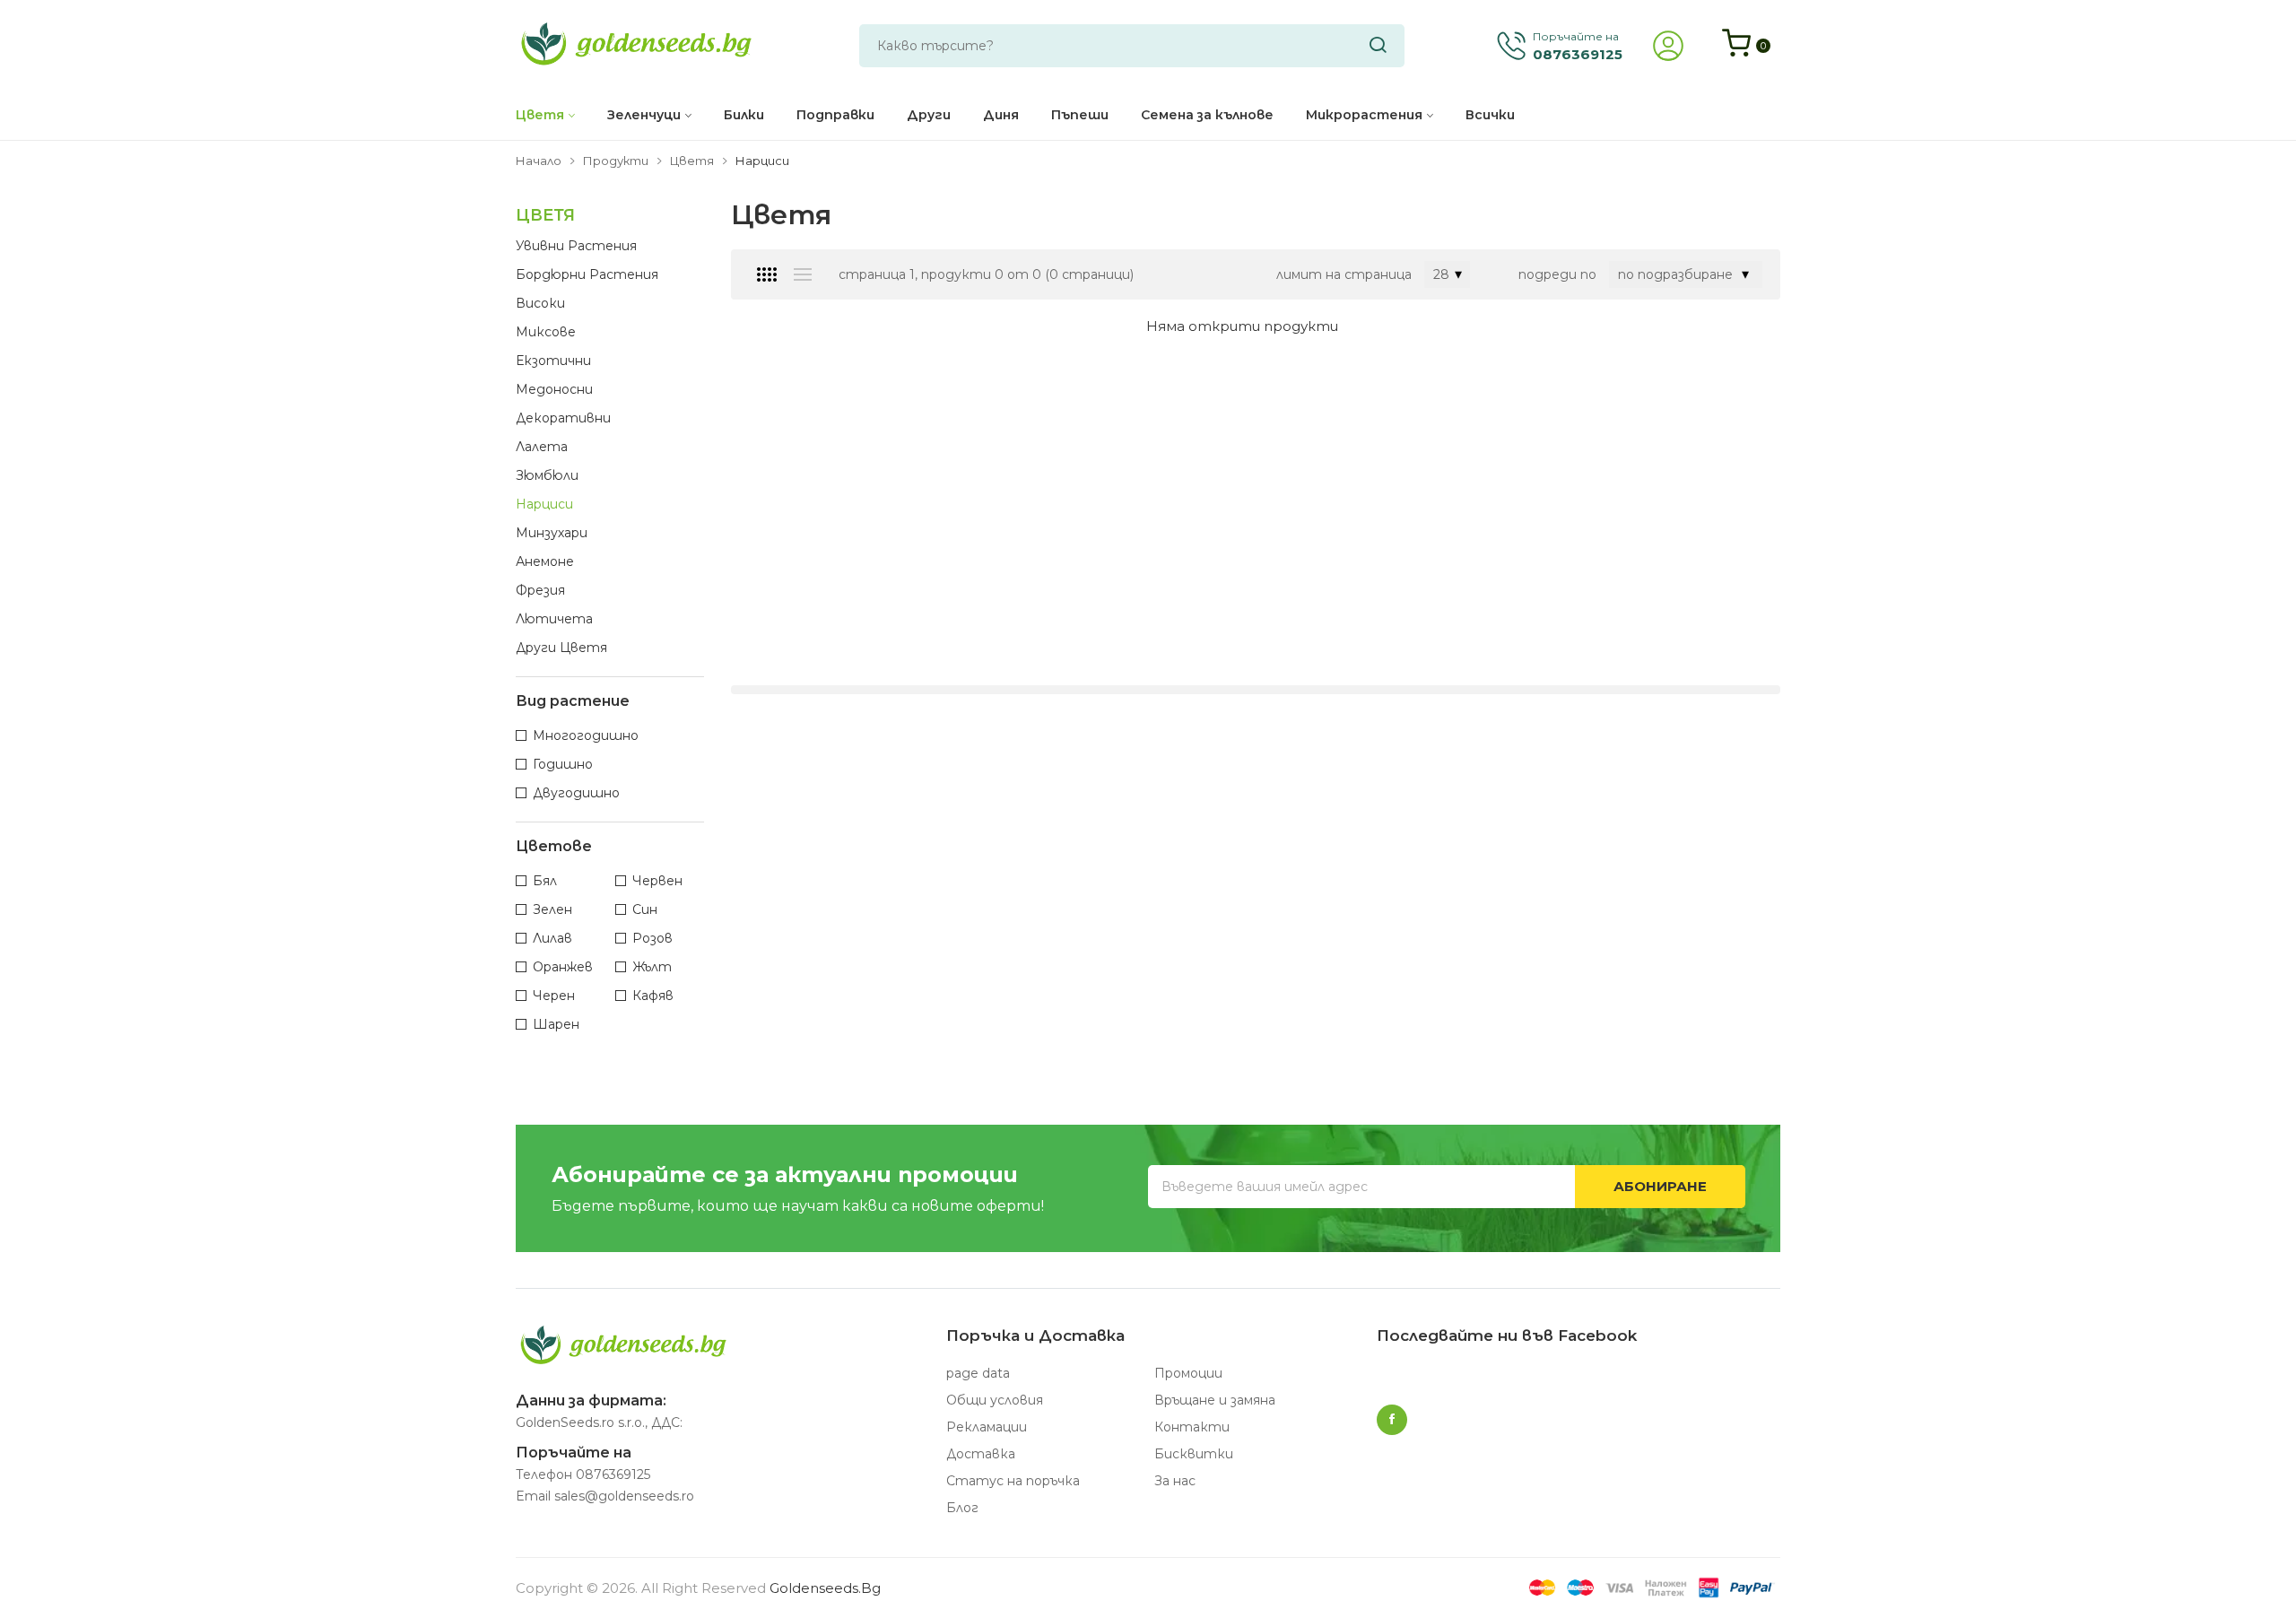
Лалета (542, 447)
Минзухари (552, 533)
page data (978, 1373)
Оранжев (563, 967)
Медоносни (554, 389)
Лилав (552, 938)
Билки (744, 115)
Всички (1490, 115)
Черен (554, 996)
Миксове (546, 332)
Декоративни (563, 418)
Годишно (563, 764)
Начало (539, 161)
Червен (657, 881)
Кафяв (653, 996)
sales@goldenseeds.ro (624, 1496)
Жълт (652, 967)
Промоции (1188, 1373)
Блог (962, 1508)
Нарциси (544, 504)
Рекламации (987, 1427)
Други (929, 115)
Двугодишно (576, 793)
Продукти (616, 161)
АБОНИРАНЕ (1660, 1186)
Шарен (556, 1024)
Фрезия (540, 590)
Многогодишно (586, 735)
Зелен (552, 909)
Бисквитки (1194, 1454)
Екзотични (553, 361)
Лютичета (554, 619)
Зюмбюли (547, 475)
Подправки (835, 115)
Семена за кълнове (1207, 115)
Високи (540, 303)
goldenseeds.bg (825, 1588)
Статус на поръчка (1013, 1481)
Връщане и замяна (1215, 1400)
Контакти (1192, 1427)
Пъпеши (1080, 115)
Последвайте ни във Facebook (1507, 1335)
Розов (652, 938)
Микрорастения (1364, 115)
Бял (545, 881)
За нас (1175, 1481)
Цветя (540, 115)
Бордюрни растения (587, 274)
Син (645, 909)
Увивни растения (576, 246)
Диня (1001, 115)
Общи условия (995, 1400)
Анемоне (545, 561)
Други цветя (561, 648)
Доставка (981, 1454)
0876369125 (613, 1474)
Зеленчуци (644, 115)
